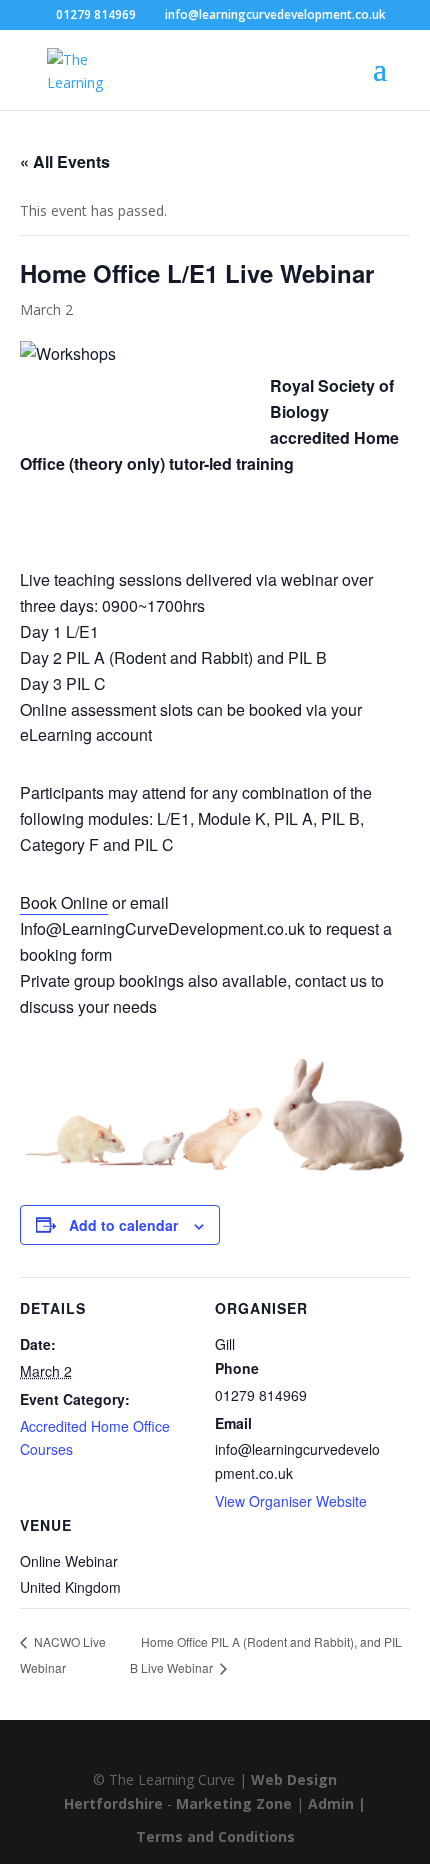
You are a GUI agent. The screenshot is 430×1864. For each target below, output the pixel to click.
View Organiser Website (291, 1501)
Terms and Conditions (215, 1836)
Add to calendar (123, 1225)
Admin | (337, 1803)
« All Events (65, 161)
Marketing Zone (234, 1803)
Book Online (64, 902)
